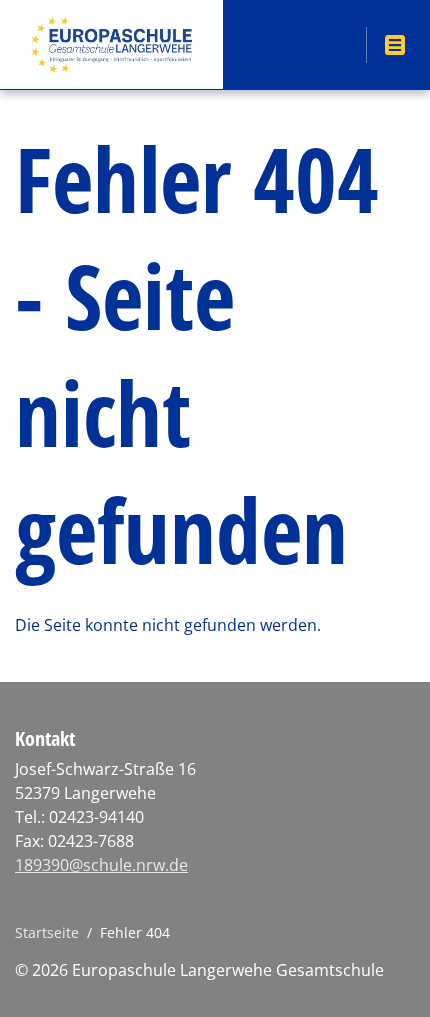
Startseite (47, 932)
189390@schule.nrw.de (101, 865)
